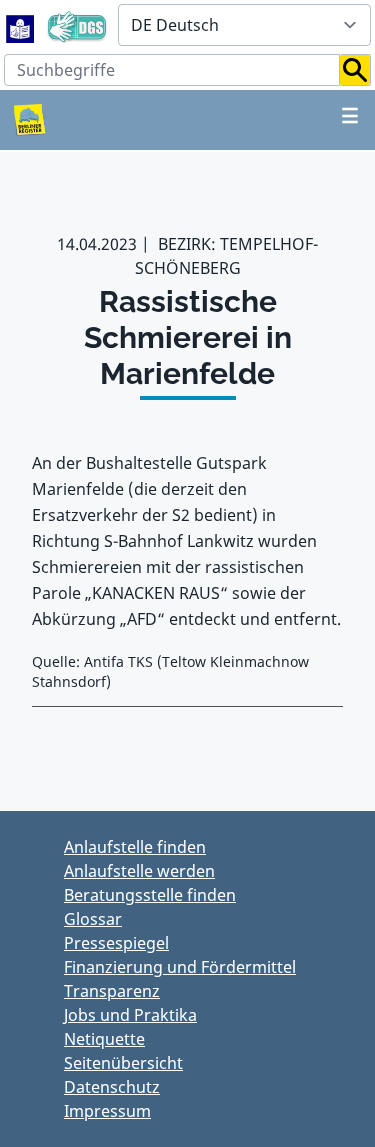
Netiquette (104, 1039)
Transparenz (112, 991)
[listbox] (244, 25)
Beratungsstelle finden (150, 895)
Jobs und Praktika (130, 1015)
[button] (355, 70)
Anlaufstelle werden (139, 871)
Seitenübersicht (123, 1063)
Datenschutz (112, 1087)
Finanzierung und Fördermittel (180, 967)
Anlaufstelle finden (135, 847)
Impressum (107, 1111)
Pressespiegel (116, 943)
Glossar (93, 919)
